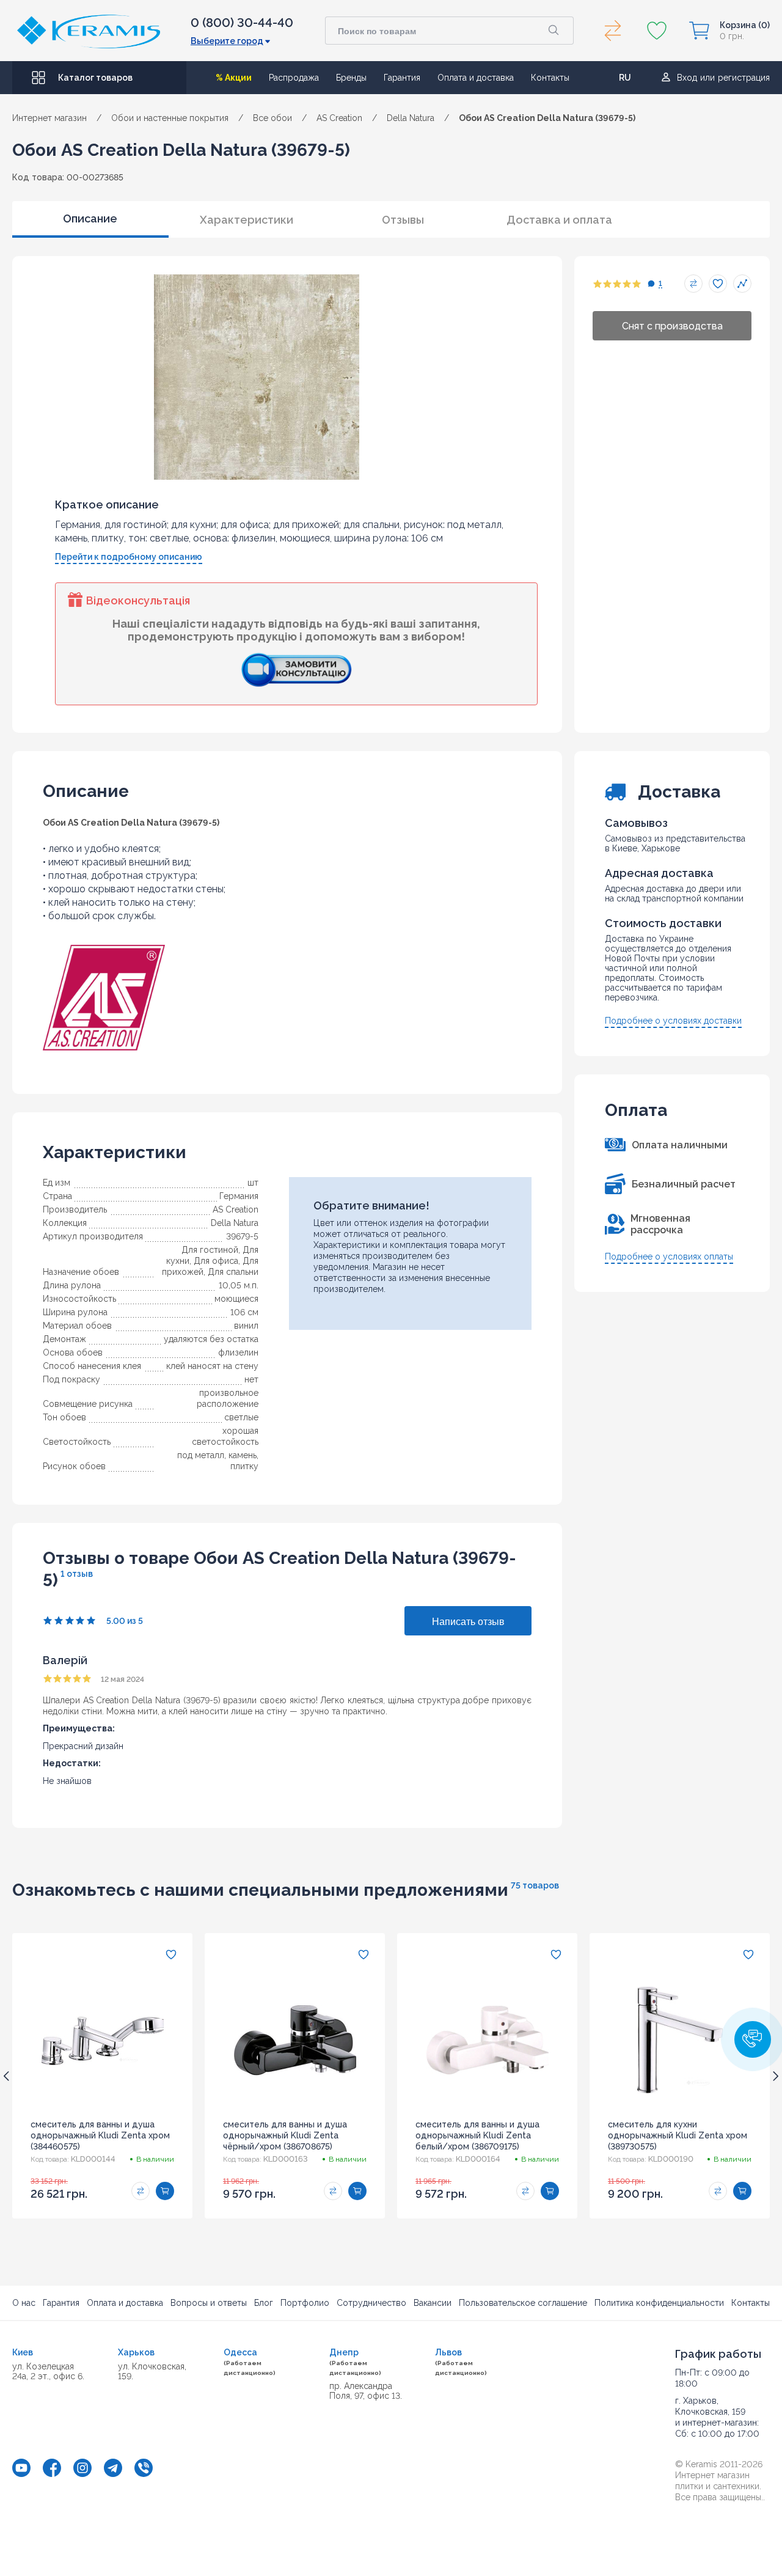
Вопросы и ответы (209, 2303)
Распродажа (294, 78)
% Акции (234, 78)
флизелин (238, 1352)
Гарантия (402, 78)
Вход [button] (687, 78)
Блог (264, 2303)
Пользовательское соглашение (523, 2303)
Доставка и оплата (559, 220)
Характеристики (247, 220)
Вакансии (433, 2303)
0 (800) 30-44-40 (242, 23)
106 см (244, 1312)
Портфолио (305, 2303)
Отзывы (403, 220)
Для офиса (216, 1261)
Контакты (550, 78)
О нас (24, 2303)
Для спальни (233, 1272)
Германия (239, 1196)
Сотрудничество (371, 2303)
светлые (241, 1417)
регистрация (744, 78)
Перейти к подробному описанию (129, 557)
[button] (753, 2039)
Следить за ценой (742, 284)
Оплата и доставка (476, 78)
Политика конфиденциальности (659, 2303)
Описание (90, 218)
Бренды (351, 78)
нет (251, 1379)
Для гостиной (210, 1250)
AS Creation (236, 1209)
